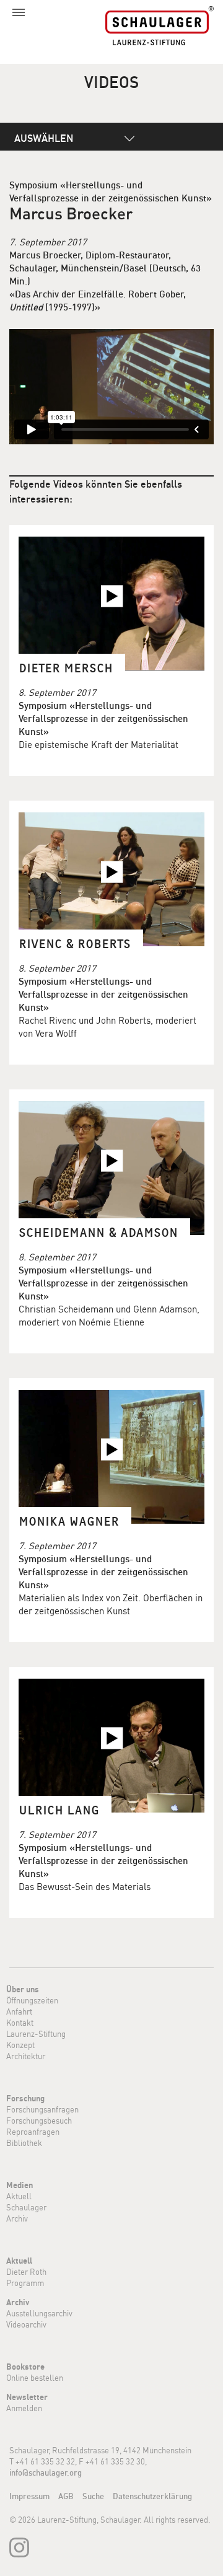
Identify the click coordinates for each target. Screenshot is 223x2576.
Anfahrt (19, 2011)
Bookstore (25, 2367)
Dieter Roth (26, 2272)
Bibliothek (24, 2143)
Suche (93, 2496)
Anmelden (24, 2408)
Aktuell (19, 2196)
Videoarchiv (26, 2324)
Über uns (23, 1989)
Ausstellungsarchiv (39, 2313)
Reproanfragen (33, 2132)
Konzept (20, 2045)
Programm (25, 2283)
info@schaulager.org (46, 2473)
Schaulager (26, 2207)
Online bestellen (35, 2378)
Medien (20, 2185)
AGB (66, 2496)
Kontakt (20, 2023)
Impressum (29, 2496)
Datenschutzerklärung (152, 2496)
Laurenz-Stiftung (36, 2034)
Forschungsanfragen (42, 2109)
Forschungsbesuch (39, 2121)
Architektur (26, 2056)
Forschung (25, 2098)
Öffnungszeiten (32, 2000)
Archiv (17, 2218)
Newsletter (27, 2397)
